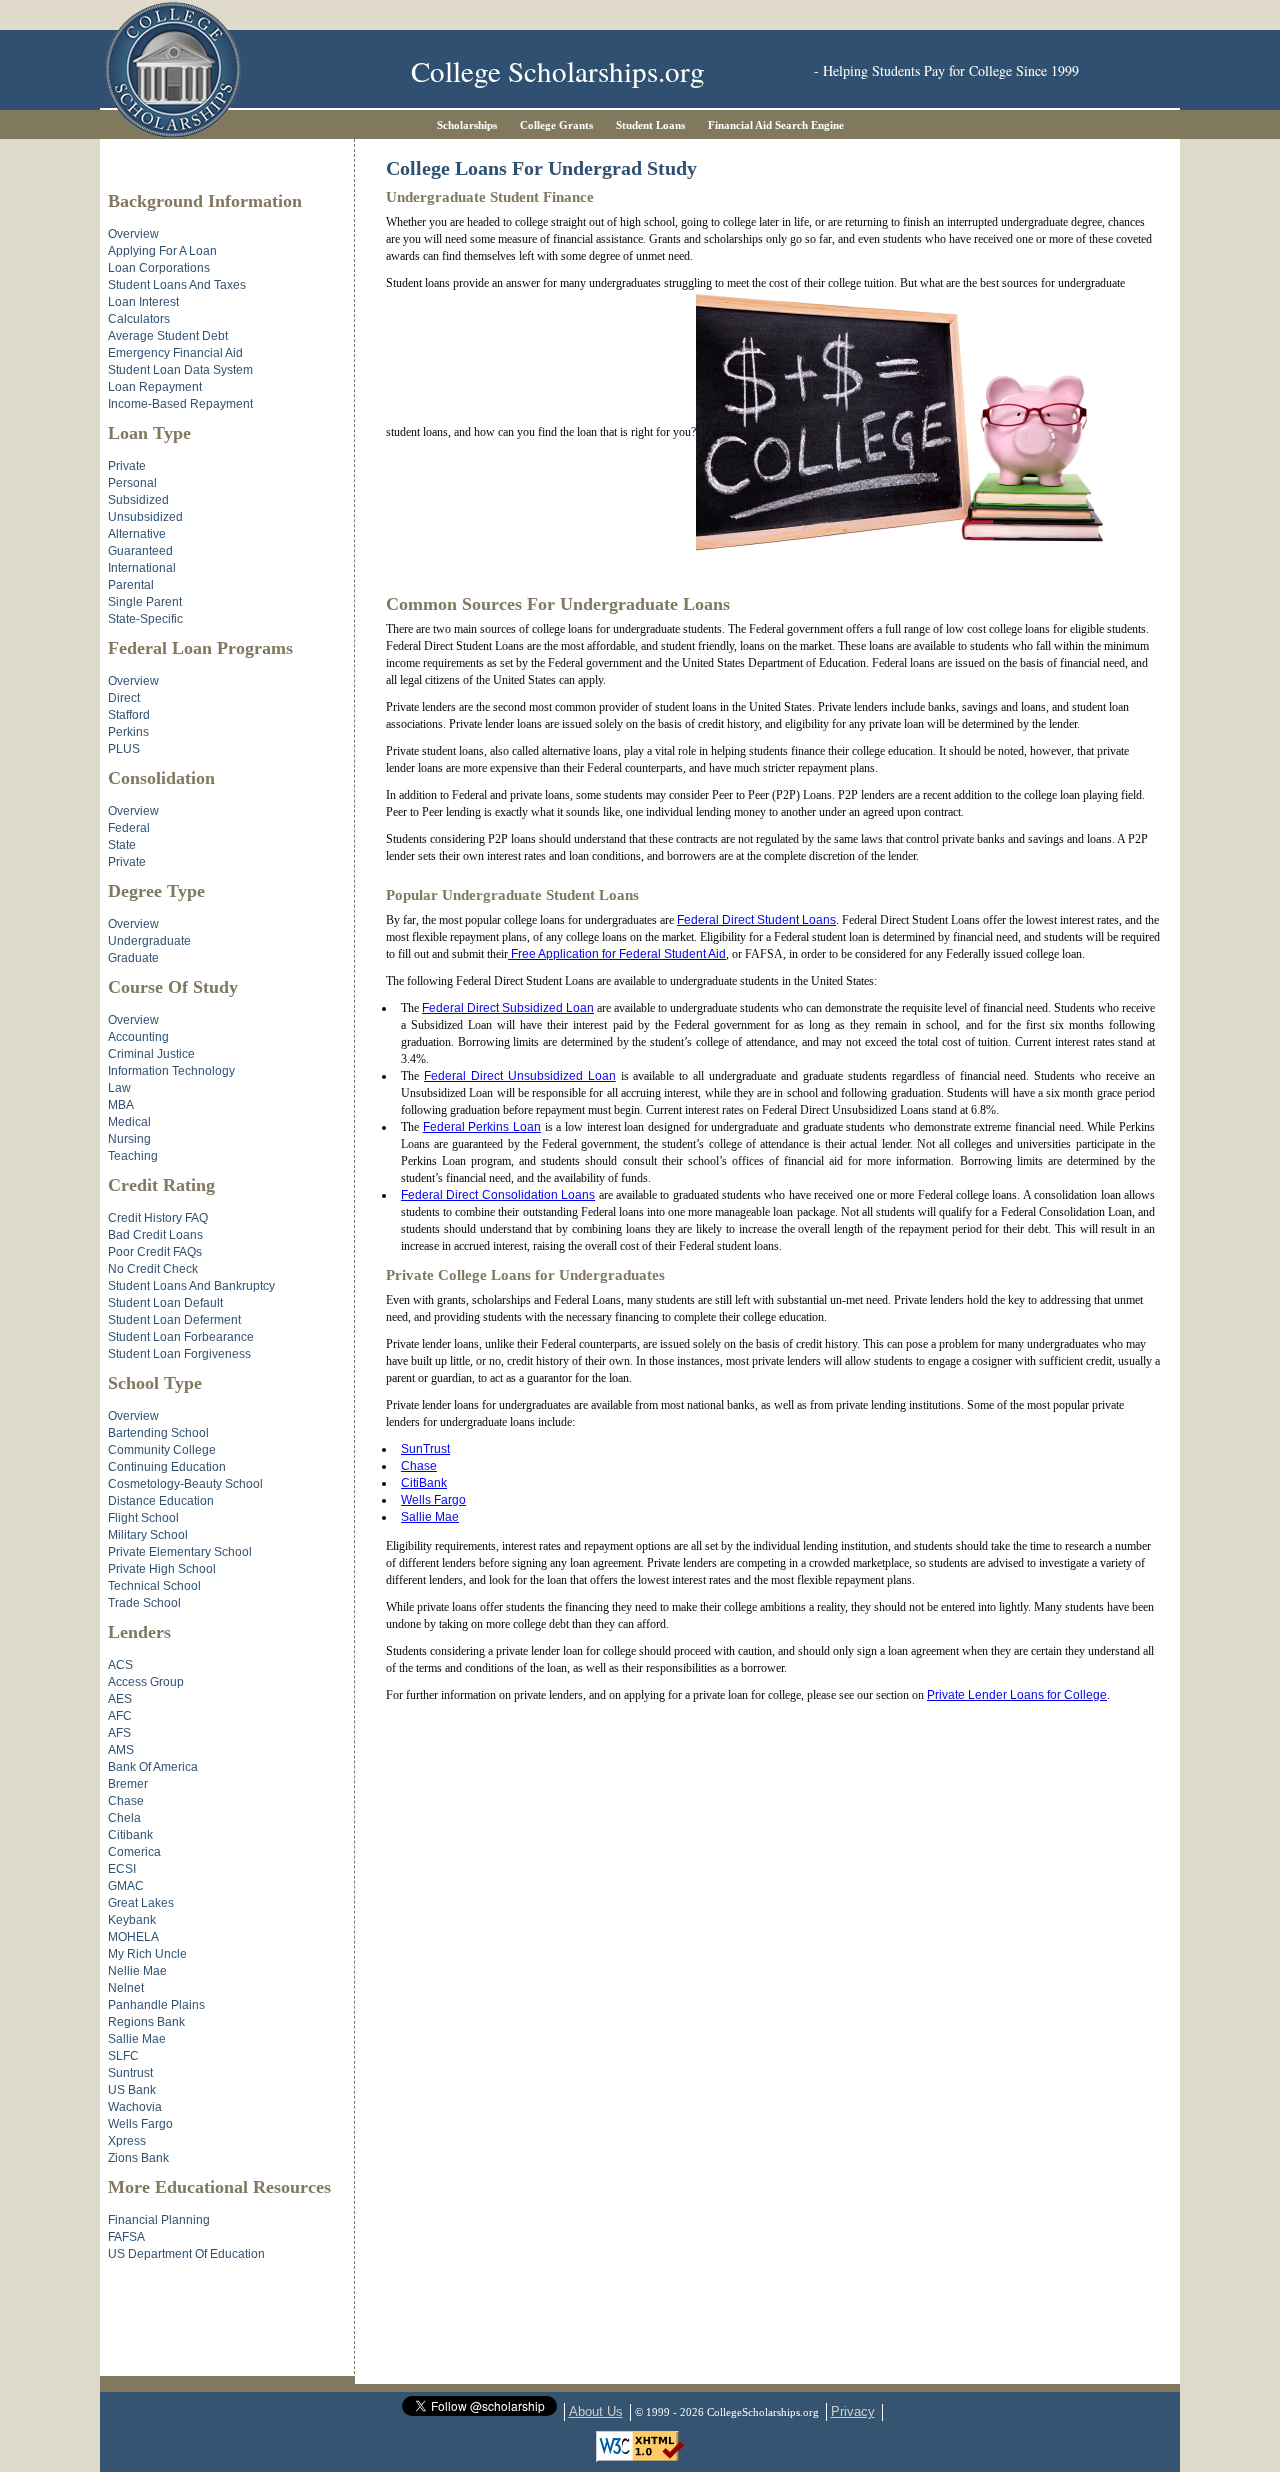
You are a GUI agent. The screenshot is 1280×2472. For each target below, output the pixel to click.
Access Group (146, 1682)
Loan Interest (143, 302)
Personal (132, 483)
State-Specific (145, 619)
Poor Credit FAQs (155, 1252)
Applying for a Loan (162, 251)
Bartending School (158, 1433)
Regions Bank (146, 2022)
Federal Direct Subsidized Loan (508, 1008)
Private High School (162, 1569)
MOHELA (133, 1937)
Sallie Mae (430, 1517)
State (122, 845)
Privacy (853, 2411)
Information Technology (171, 1071)
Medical (129, 1122)
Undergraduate (149, 941)
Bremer (128, 1784)
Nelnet (126, 1988)
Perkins (128, 732)
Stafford (129, 715)
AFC (120, 1716)
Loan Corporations (159, 268)
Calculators (139, 319)
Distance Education (161, 1501)
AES (120, 1699)
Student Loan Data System (180, 370)
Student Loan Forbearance (181, 1337)
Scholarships (467, 125)
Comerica (134, 1852)
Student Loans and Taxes (177, 285)
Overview (133, 234)
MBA (121, 1105)
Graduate (133, 958)
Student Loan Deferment (174, 1320)
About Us (596, 2411)
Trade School (144, 1603)
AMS (121, 1750)
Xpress (127, 2141)
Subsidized (138, 500)
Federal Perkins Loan (482, 1127)
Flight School (143, 1518)
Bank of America (153, 1767)
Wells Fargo (433, 1500)
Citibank (130, 1835)
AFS (119, 1733)
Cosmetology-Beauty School (185, 1484)
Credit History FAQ (158, 1218)
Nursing (129, 1139)
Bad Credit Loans (155, 1235)
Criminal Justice (151, 1054)
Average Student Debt (168, 336)
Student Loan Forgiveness (179, 1354)
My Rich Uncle (147, 1954)
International (142, 568)
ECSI (122, 1869)
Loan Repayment (155, 387)
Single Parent (145, 602)
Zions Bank (138, 2158)
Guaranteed (140, 551)
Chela (124, 1818)
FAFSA (126, 2237)
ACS (120, 1665)
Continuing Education (167, 1467)
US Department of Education (186, 2254)
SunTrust (425, 1449)
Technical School (154, 1586)
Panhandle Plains (156, 2005)
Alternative (137, 534)
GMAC (126, 1886)
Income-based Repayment (180, 404)
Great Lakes (141, 1903)
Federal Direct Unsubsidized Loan (520, 1076)
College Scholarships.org (558, 70)
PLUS (124, 749)
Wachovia (135, 2107)
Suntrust (130, 2073)
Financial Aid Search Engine (776, 125)
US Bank (132, 2090)
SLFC (123, 2056)
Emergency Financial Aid (175, 353)
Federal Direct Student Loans (756, 920)
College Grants (556, 125)
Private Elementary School (180, 1552)
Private (127, 466)
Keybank (132, 1920)
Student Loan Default (165, 1303)
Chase (419, 1466)
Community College (162, 1450)
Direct (124, 698)
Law (119, 1088)
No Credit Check (153, 1269)
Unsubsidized (145, 517)
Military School (148, 1535)
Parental (131, 585)
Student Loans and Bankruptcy (191, 1286)
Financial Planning (159, 2220)
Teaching (133, 1156)
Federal (129, 828)
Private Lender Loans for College (1017, 1695)
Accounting (138, 1037)
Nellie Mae (137, 1971)
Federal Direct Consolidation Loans (498, 1195)
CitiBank (424, 1483)
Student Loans (650, 125)
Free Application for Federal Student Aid (617, 954)
